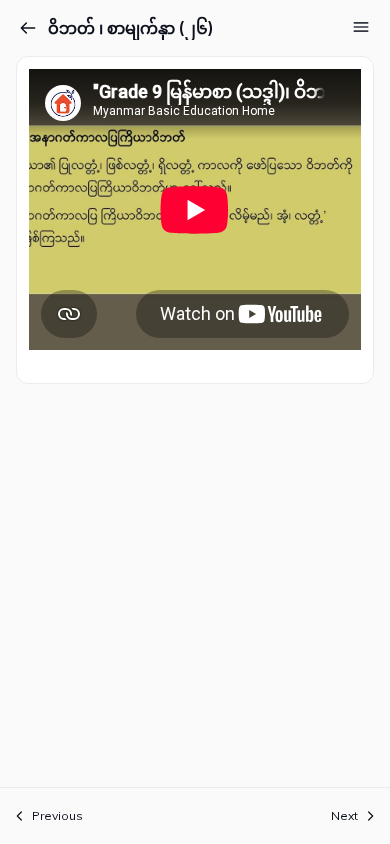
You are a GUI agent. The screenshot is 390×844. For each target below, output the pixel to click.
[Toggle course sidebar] (361, 27)
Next (344, 815)
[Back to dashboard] (28, 28)
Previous (57, 815)
